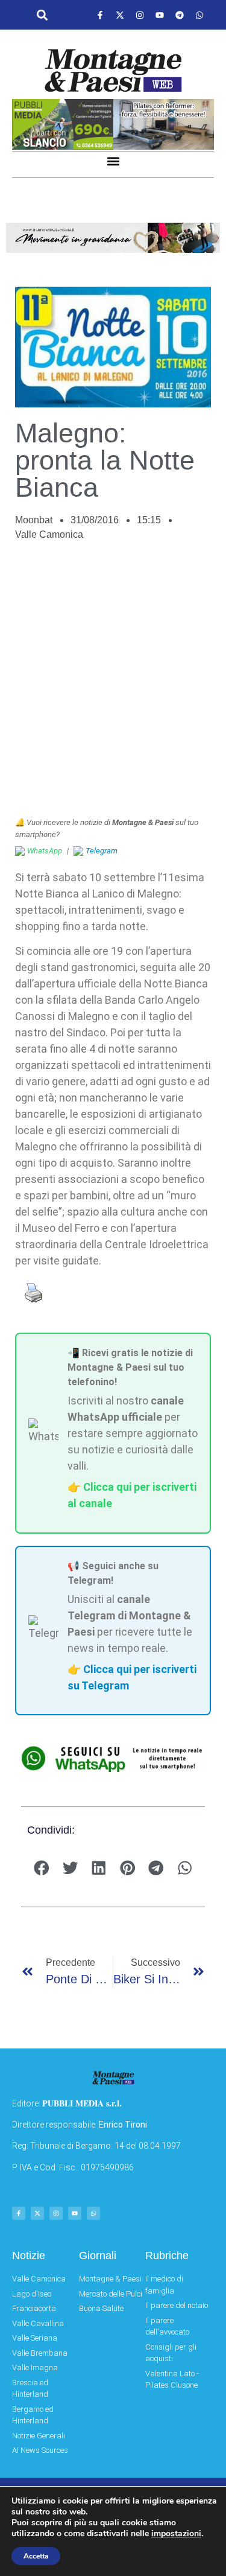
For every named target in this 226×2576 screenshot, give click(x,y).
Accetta (36, 2556)
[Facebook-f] (100, 15)
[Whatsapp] (199, 15)
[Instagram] (140, 15)
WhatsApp (45, 851)
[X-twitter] (120, 15)
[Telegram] (180, 15)
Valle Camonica (49, 534)
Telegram (102, 851)
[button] (42, 15)
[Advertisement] (113, 685)
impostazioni (176, 2534)
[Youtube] (160, 15)
